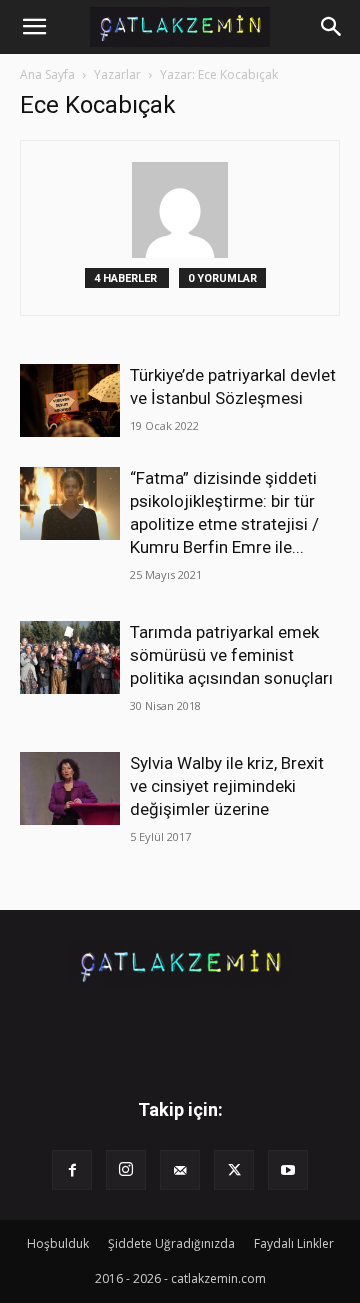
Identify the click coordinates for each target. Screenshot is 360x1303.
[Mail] (180, 1170)
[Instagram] (126, 1170)
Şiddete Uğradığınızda (171, 1243)
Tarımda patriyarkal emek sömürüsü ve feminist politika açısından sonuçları (231, 655)
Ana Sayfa (47, 74)
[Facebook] (72, 1170)
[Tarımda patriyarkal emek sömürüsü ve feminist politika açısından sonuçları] (70, 657)
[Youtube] (288, 1170)
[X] (234, 1170)
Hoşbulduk (58, 1243)
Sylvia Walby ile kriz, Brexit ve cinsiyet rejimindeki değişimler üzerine (227, 786)
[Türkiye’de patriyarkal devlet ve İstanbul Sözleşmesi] (70, 400)
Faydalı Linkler (294, 1243)
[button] (34, 27)
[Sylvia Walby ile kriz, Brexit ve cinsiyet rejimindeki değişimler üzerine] (70, 788)
